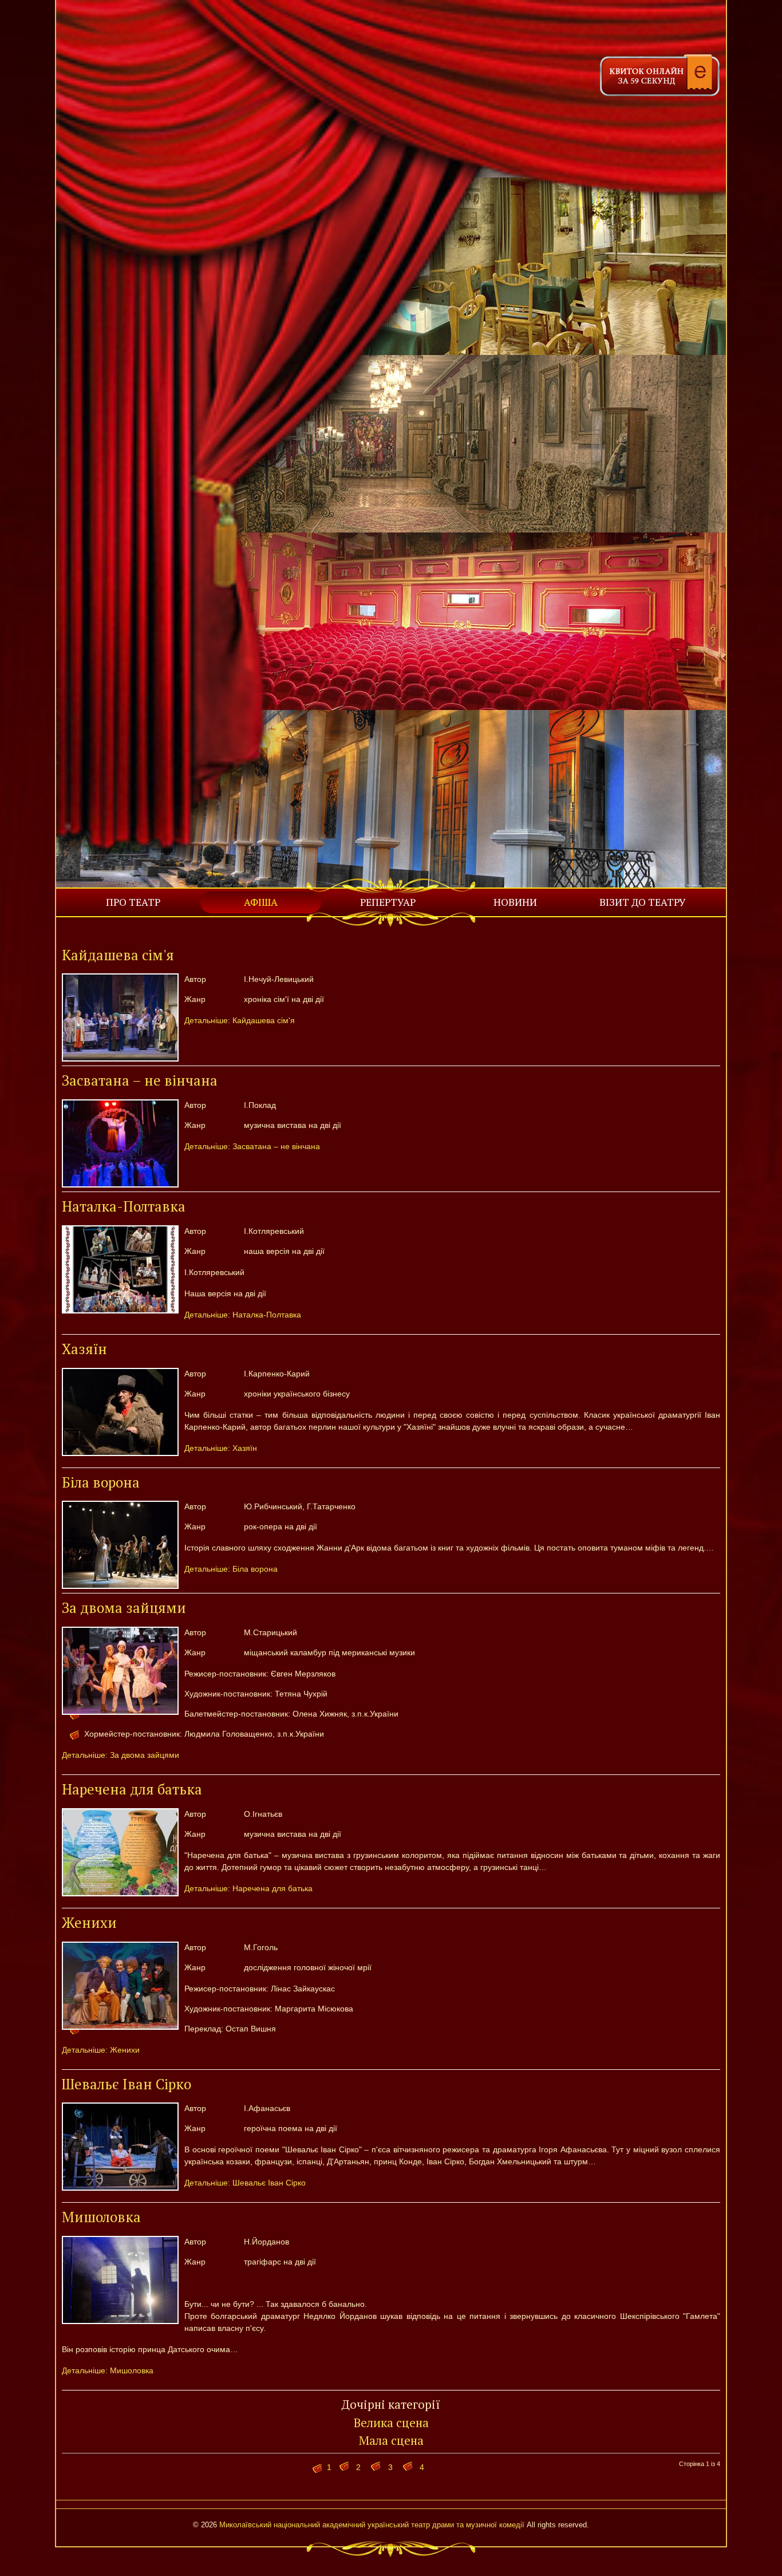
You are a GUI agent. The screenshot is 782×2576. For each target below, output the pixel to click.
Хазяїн (84, 1349)
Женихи (89, 1923)
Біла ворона (101, 1482)
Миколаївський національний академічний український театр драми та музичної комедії (372, 2525)
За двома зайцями (124, 1608)
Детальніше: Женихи (101, 2050)
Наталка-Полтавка (124, 1206)
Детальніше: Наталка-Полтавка (243, 1315)
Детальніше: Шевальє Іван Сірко (245, 2183)
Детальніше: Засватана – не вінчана (252, 1146)
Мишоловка (101, 2217)
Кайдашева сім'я (118, 955)
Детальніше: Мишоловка (108, 2370)
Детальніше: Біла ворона (231, 1569)
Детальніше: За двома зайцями (121, 1755)
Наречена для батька (132, 1789)
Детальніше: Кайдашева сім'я (240, 1020)
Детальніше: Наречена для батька (248, 1888)
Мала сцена (391, 2440)
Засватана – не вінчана (140, 1080)
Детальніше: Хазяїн (221, 1448)
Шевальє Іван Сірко (127, 2084)
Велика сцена (391, 2423)
